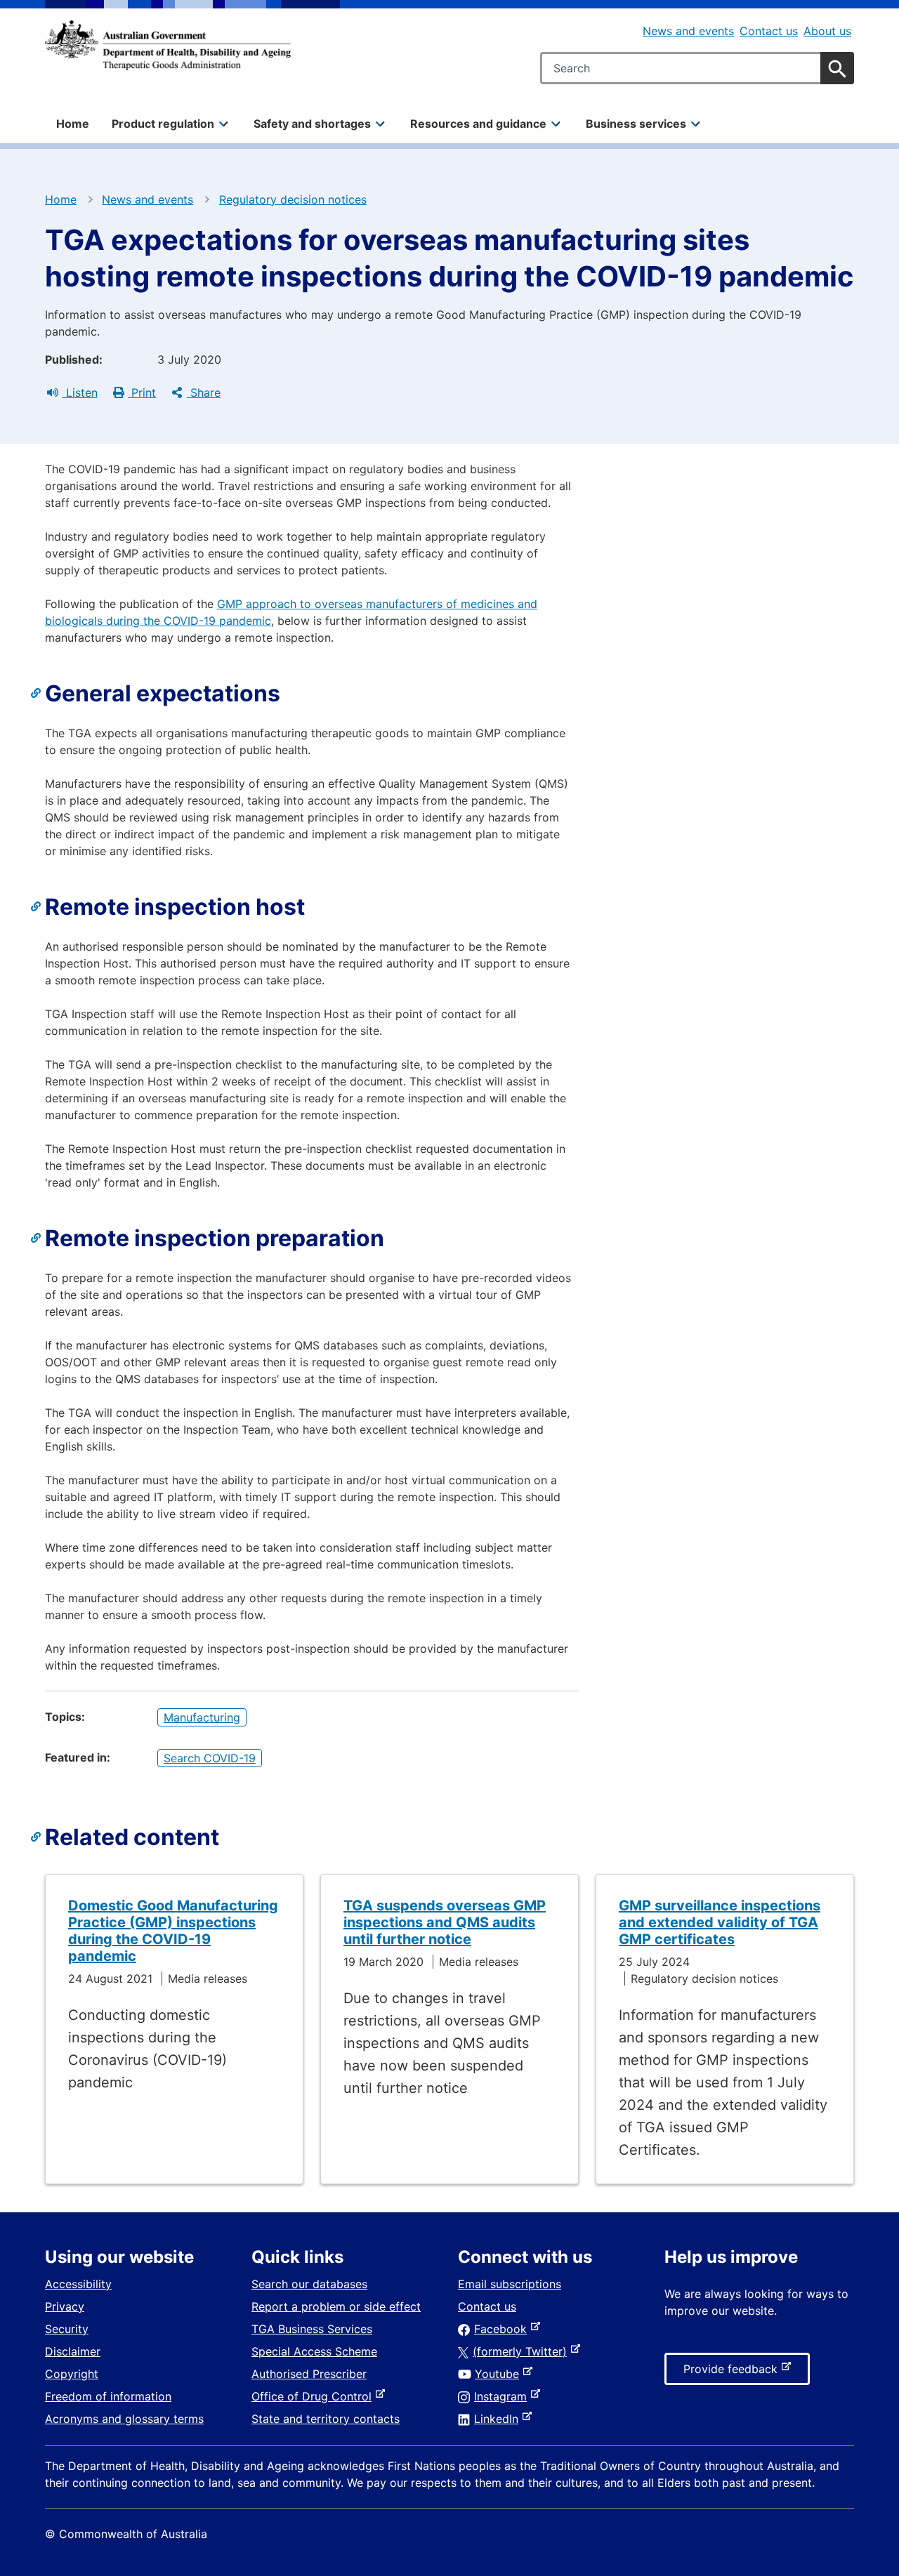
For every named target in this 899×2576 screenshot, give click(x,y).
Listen (80, 392)
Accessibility (78, 2284)
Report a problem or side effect (336, 2306)
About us (827, 31)
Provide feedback (733, 2373)
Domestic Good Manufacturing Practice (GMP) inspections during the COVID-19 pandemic (173, 1931)
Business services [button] (636, 124)
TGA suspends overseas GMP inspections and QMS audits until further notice (445, 1922)
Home (73, 124)
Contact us (769, 31)
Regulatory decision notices (293, 199)
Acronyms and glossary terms (124, 2419)
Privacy (65, 2306)
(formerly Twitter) (523, 2351)
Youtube (500, 2374)
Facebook (503, 2329)
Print (142, 392)
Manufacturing (202, 1717)
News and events (688, 31)
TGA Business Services (312, 2329)
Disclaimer (73, 2351)
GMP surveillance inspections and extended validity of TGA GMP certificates (720, 1922)
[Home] (168, 45)
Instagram (503, 2396)
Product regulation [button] (163, 124)
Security (67, 2329)
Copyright (72, 2374)
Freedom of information (108, 2396)
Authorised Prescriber (309, 2374)
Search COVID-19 (210, 1758)
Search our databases (309, 2284)
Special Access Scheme (314, 2351)
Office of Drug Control (314, 2396)
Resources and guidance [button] (478, 124)
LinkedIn (499, 2419)
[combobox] (697, 68)
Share (204, 392)
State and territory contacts (326, 2419)
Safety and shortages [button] (312, 124)
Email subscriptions (510, 2284)
